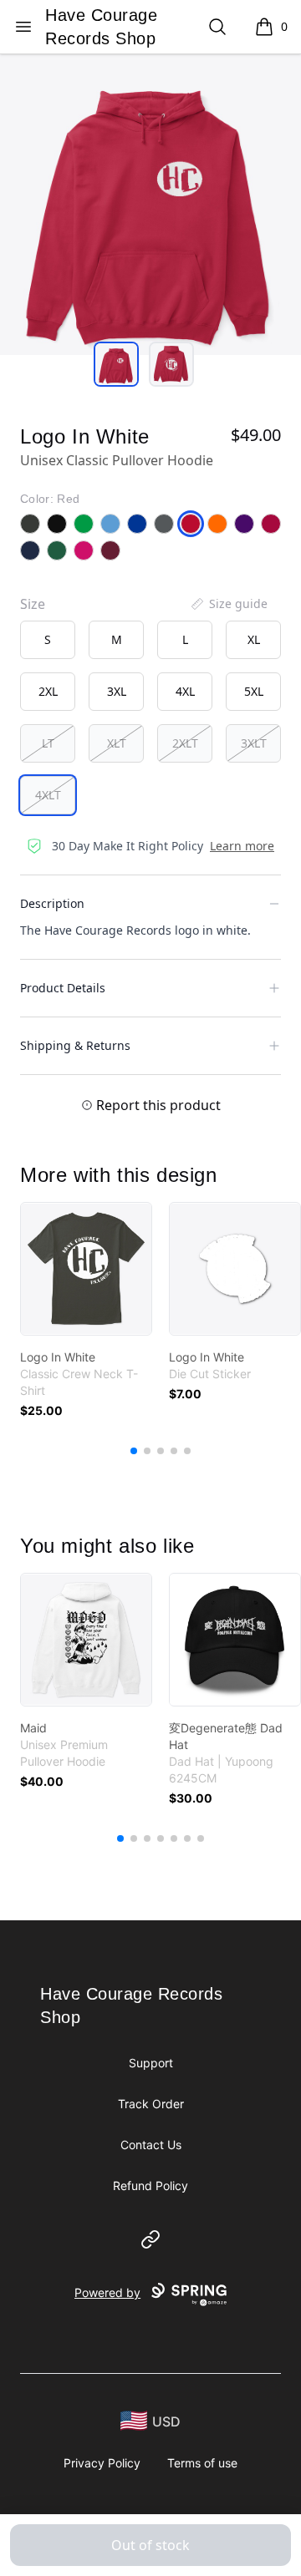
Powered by (107, 2292)
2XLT (185, 743)
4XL (185, 691)
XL (254, 639)
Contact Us (151, 2145)
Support (151, 2063)
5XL (254, 691)
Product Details (63, 988)
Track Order (151, 2104)
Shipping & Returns (75, 1045)
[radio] (48, 640)
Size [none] (33, 604)
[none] (228, 604)
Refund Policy (150, 2186)
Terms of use (202, 2463)
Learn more (242, 846)
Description (52, 903)
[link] (86, 1269)
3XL (117, 691)
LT (48, 743)
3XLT (254, 743)
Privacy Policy (102, 2463)
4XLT (48, 795)
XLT (117, 743)
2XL (48, 691)
